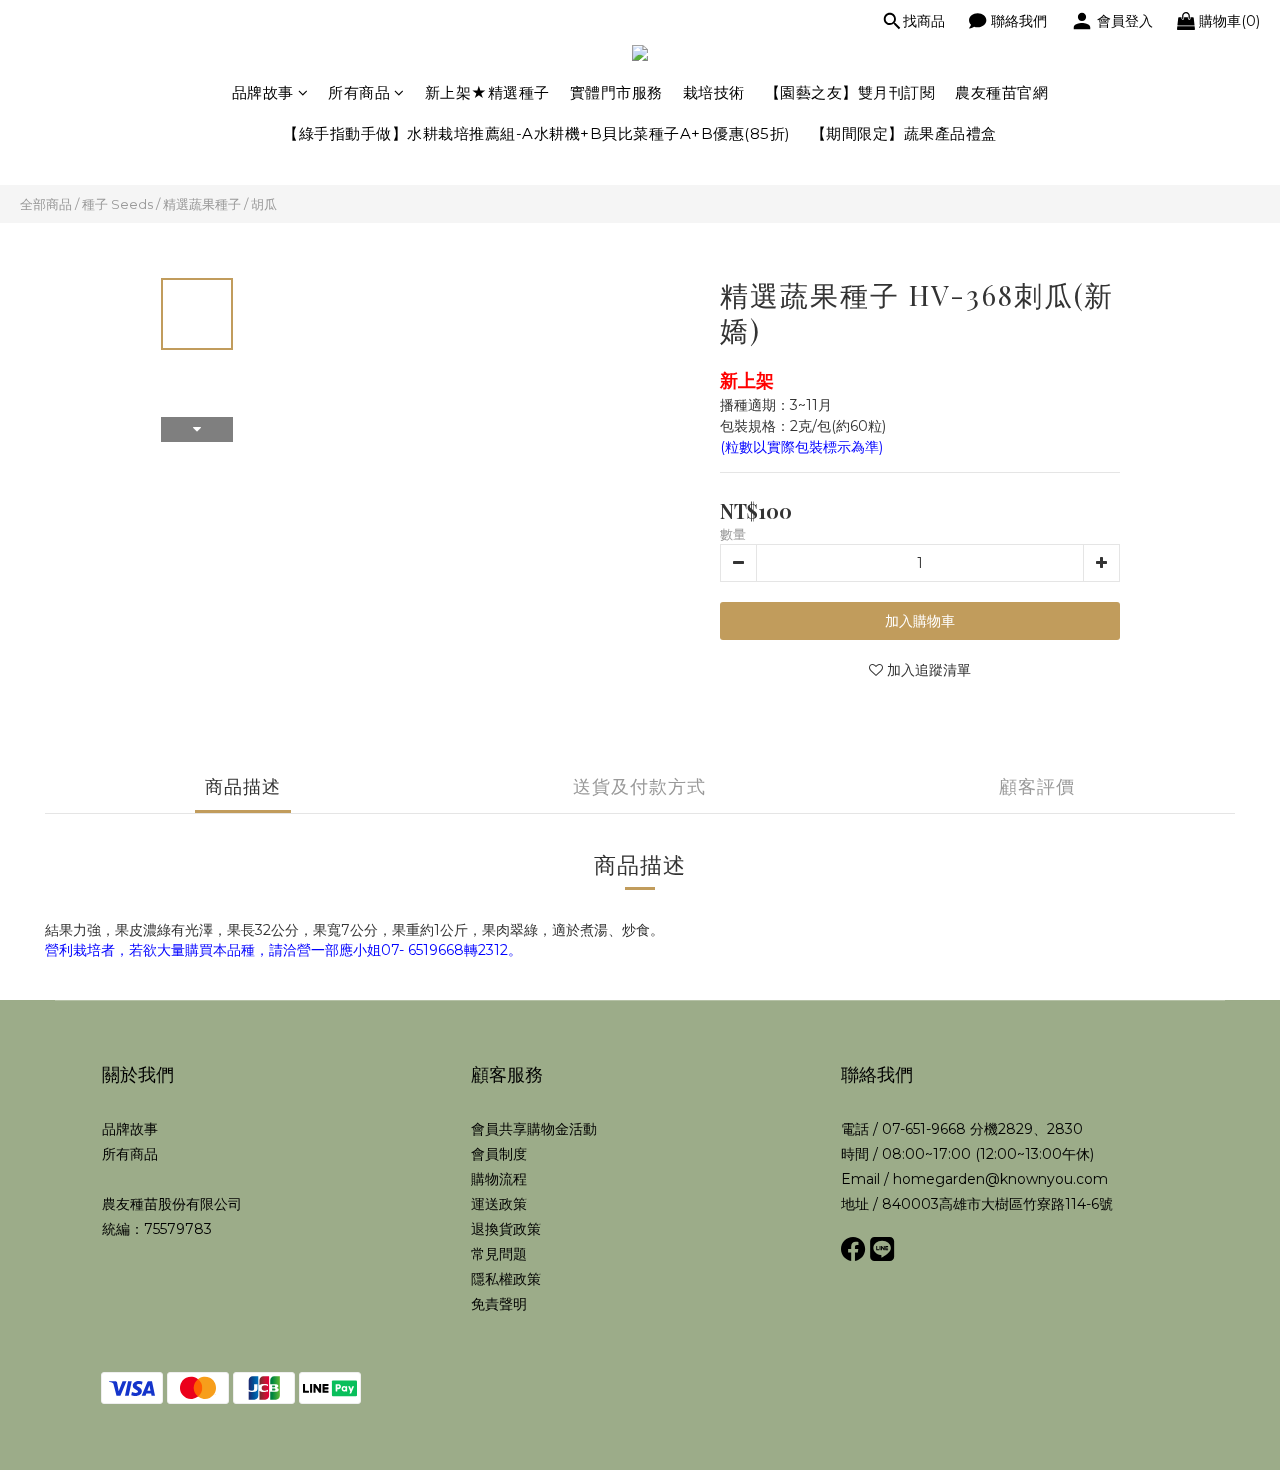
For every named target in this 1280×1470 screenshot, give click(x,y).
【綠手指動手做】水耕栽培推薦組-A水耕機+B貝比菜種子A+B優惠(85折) (537, 133)
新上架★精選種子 (487, 92)
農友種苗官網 (1001, 92)
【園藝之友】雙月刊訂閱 (850, 92)
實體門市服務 (616, 92)
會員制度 (499, 1154)
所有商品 (359, 92)
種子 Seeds (117, 204)
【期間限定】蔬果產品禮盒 (904, 133)
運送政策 (499, 1204)
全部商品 (46, 204)
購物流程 (499, 1179)
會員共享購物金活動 (534, 1129)
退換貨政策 (506, 1229)
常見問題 (499, 1254)
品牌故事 (263, 92)
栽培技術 (714, 92)
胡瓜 (264, 204)
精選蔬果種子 (202, 204)
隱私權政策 (506, 1279)
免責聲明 (499, 1304)
